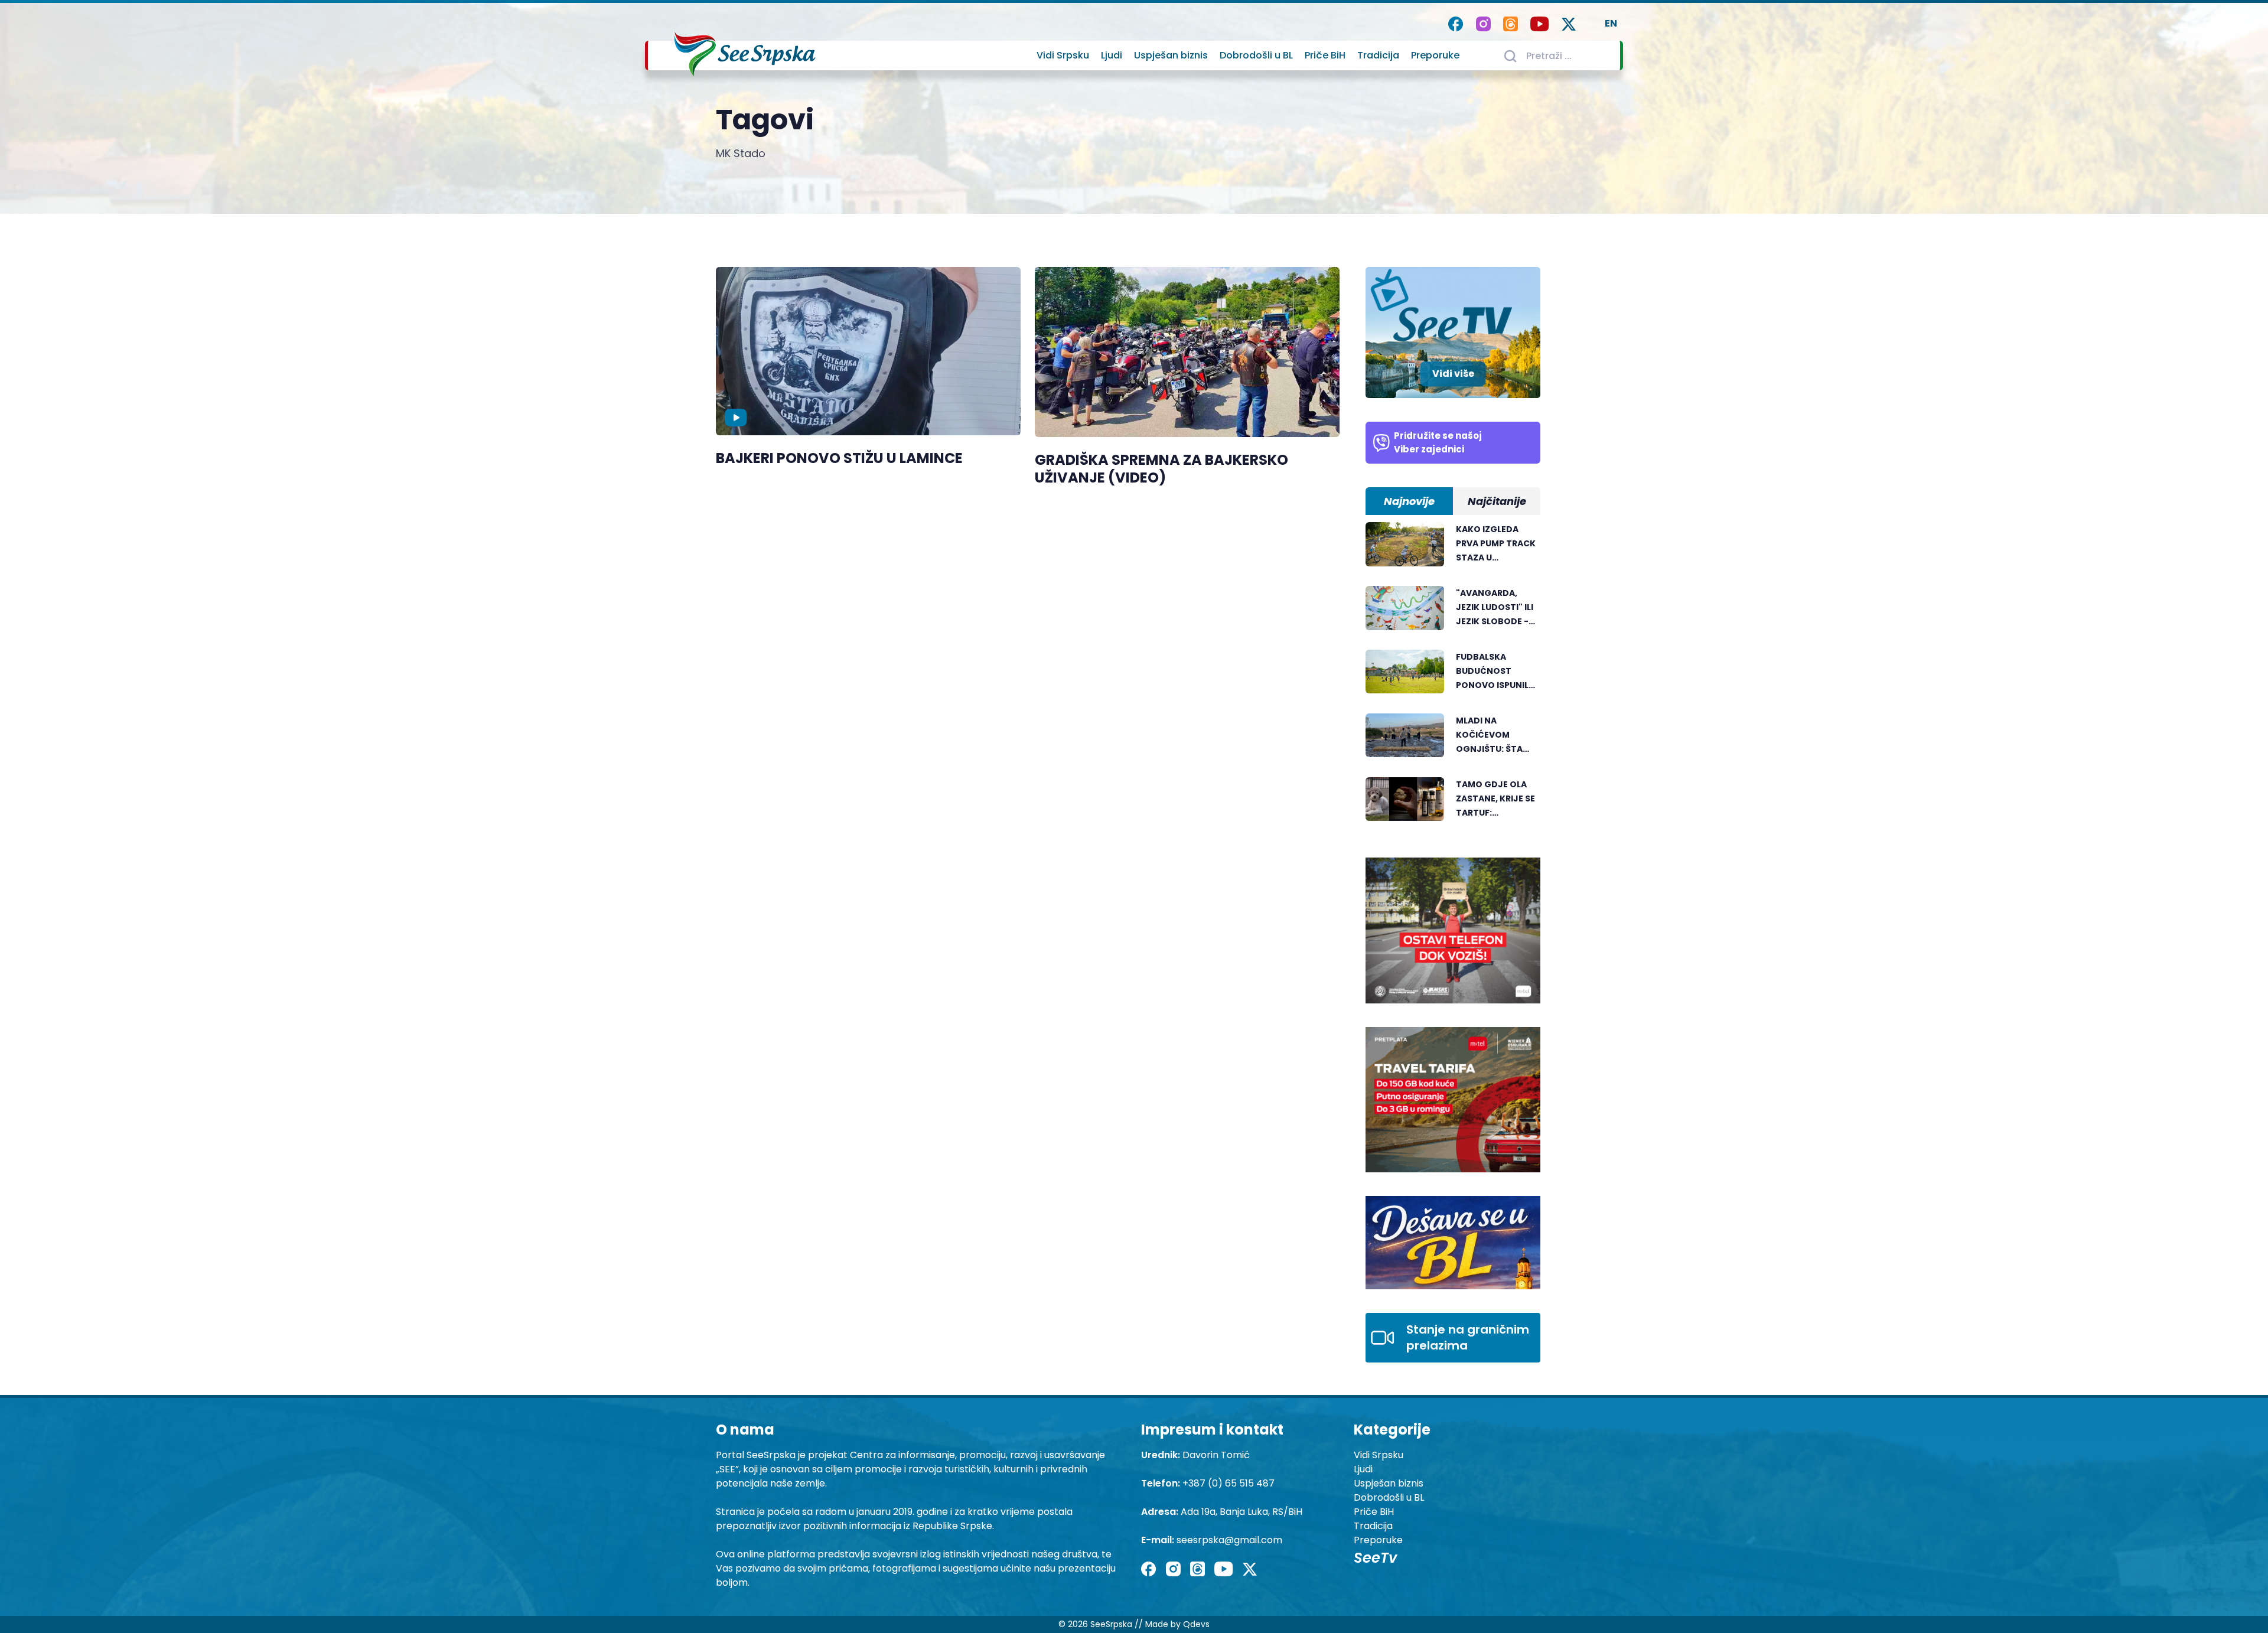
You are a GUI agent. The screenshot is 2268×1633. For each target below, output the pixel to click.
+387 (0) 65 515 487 (1228, 1483)
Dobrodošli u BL (1256, 55)
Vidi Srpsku (1063, 55)
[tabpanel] (1453, 678)
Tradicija (1378, 55)
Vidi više (1453, 374)
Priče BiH (1325, 55)
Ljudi (1112, 55)
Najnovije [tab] (1409, 501)
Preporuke (1435, 55)
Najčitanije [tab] (1497, 501)
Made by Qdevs (1177, 1624)
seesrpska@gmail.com (1229, 1540)
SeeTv (1375, 1558)
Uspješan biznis (1171, 55)
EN (1611, 23)
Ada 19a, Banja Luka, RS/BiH (1241, 1512)
